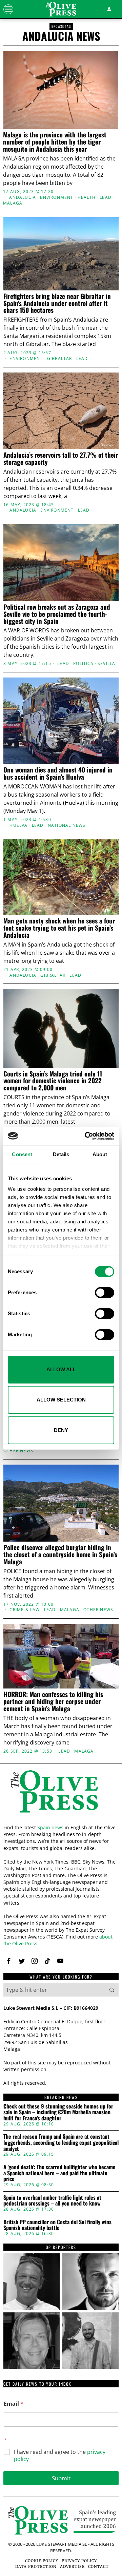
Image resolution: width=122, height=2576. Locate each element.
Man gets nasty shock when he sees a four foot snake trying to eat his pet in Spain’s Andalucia (59, 928)
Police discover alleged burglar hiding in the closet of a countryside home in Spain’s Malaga (60, 1554)
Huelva (18, 825)
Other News (18, 1451)
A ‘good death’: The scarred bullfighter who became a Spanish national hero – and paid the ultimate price (59, 2173)
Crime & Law (25, 1610)
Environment (57, 197)
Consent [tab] (22, 1154)
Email (14, 2404)
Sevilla (106, 664)
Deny (61, 1430)
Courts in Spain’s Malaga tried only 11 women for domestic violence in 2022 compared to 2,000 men (53, 1081)
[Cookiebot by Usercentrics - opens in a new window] (86, 1136)
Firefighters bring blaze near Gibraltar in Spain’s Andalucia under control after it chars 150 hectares (57, 303)
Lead (106, 197)
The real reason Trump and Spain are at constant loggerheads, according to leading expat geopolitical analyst (61, 2143)
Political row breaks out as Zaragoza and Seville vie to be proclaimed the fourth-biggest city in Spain (57, 614)
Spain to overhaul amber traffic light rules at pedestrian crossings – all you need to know (52, 2201)
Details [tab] (61, 1154)
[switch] (105, 1293)
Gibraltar (60, 359)
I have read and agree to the (60, 2456)
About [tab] (100, 1154)
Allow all (61, 1369)
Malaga (13, 203)
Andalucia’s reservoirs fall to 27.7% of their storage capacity (61, 458)
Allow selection (61, 1400)
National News (67, 825)
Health (87, 197)
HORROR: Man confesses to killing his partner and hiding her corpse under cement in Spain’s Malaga (53, 1701)
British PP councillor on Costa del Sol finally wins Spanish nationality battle (57, 2225)
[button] (112, 1990)
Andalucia (23, 197)
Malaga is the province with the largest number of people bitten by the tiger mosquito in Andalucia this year (55, 142)
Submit (61, 2478)
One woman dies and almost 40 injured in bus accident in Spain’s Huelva (58, 773)
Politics (83, 664)
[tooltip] (9, 1961)
